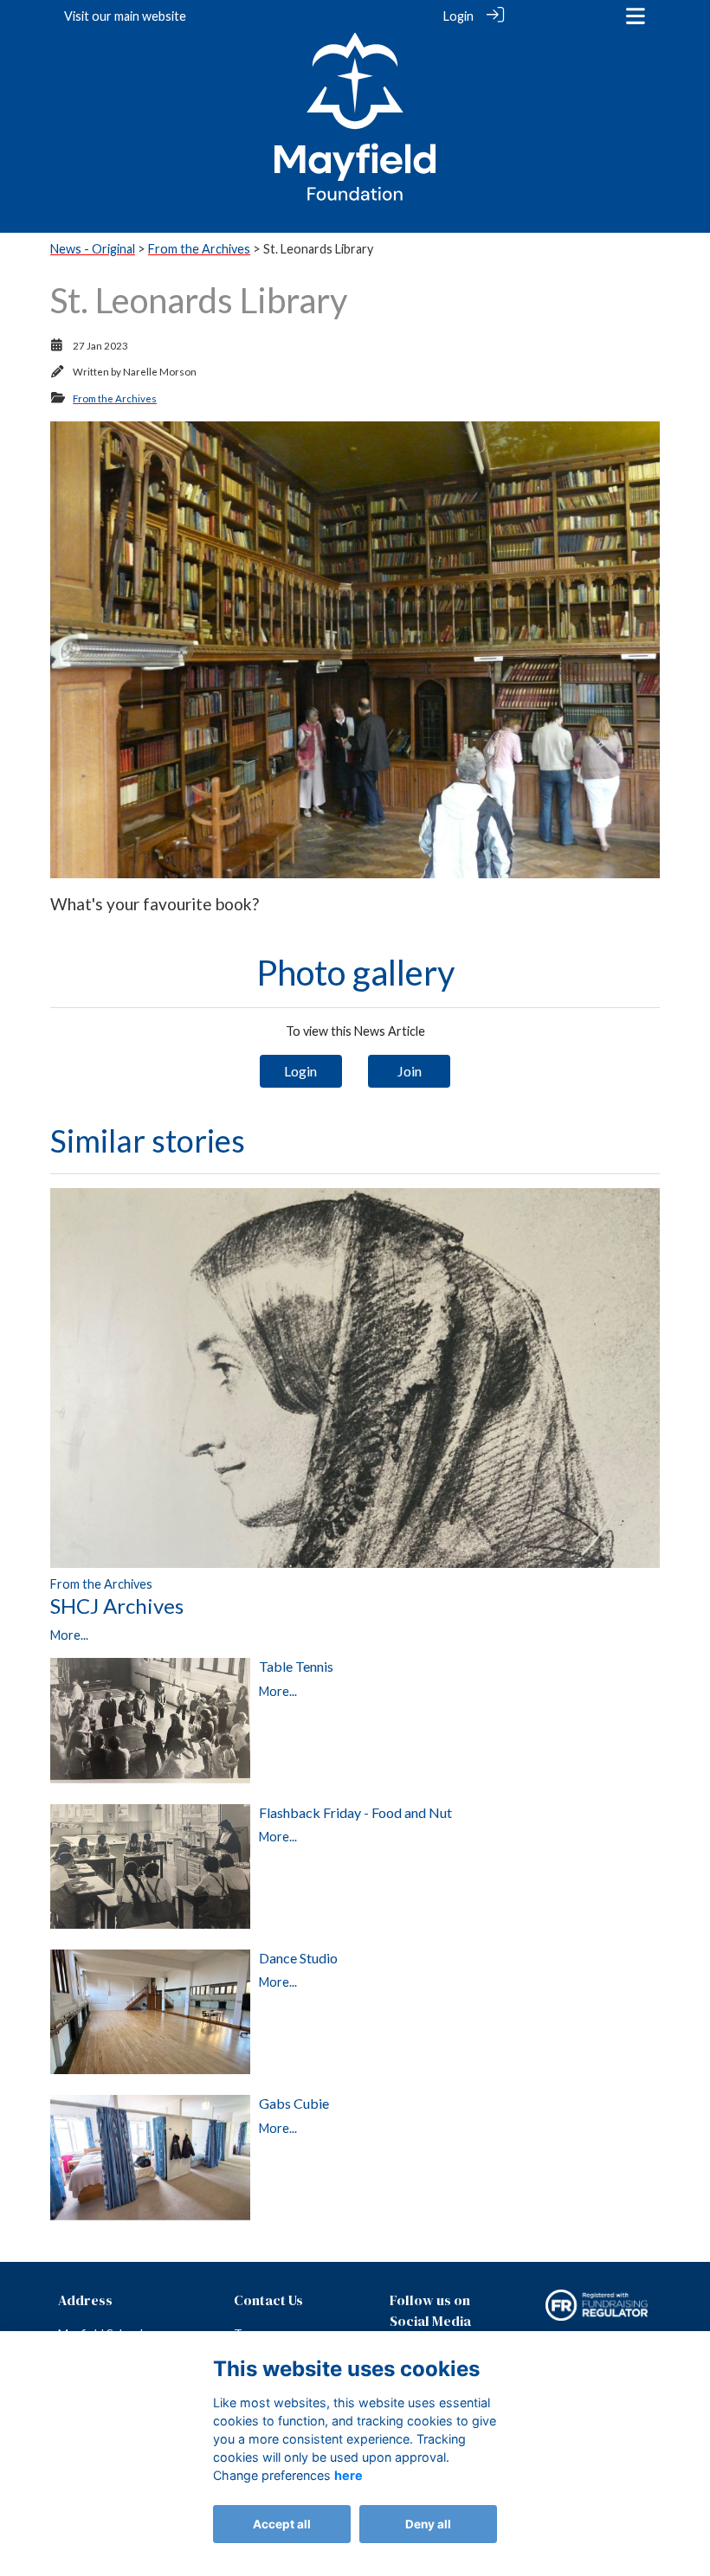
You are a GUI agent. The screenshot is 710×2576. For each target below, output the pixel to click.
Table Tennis (296, 1666)
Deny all (428, 2524)
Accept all (282, 2524)
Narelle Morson (160, 372)
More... (69, 1635)
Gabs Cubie (294, 2103)
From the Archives (199, 249)
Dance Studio (298, 1958)
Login (458, 16)
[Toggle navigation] (636, 16)
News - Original (93, 249)
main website (150, 16)
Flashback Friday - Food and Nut (355, 1812)
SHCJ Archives (117, 1606)
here (349, 2475)
